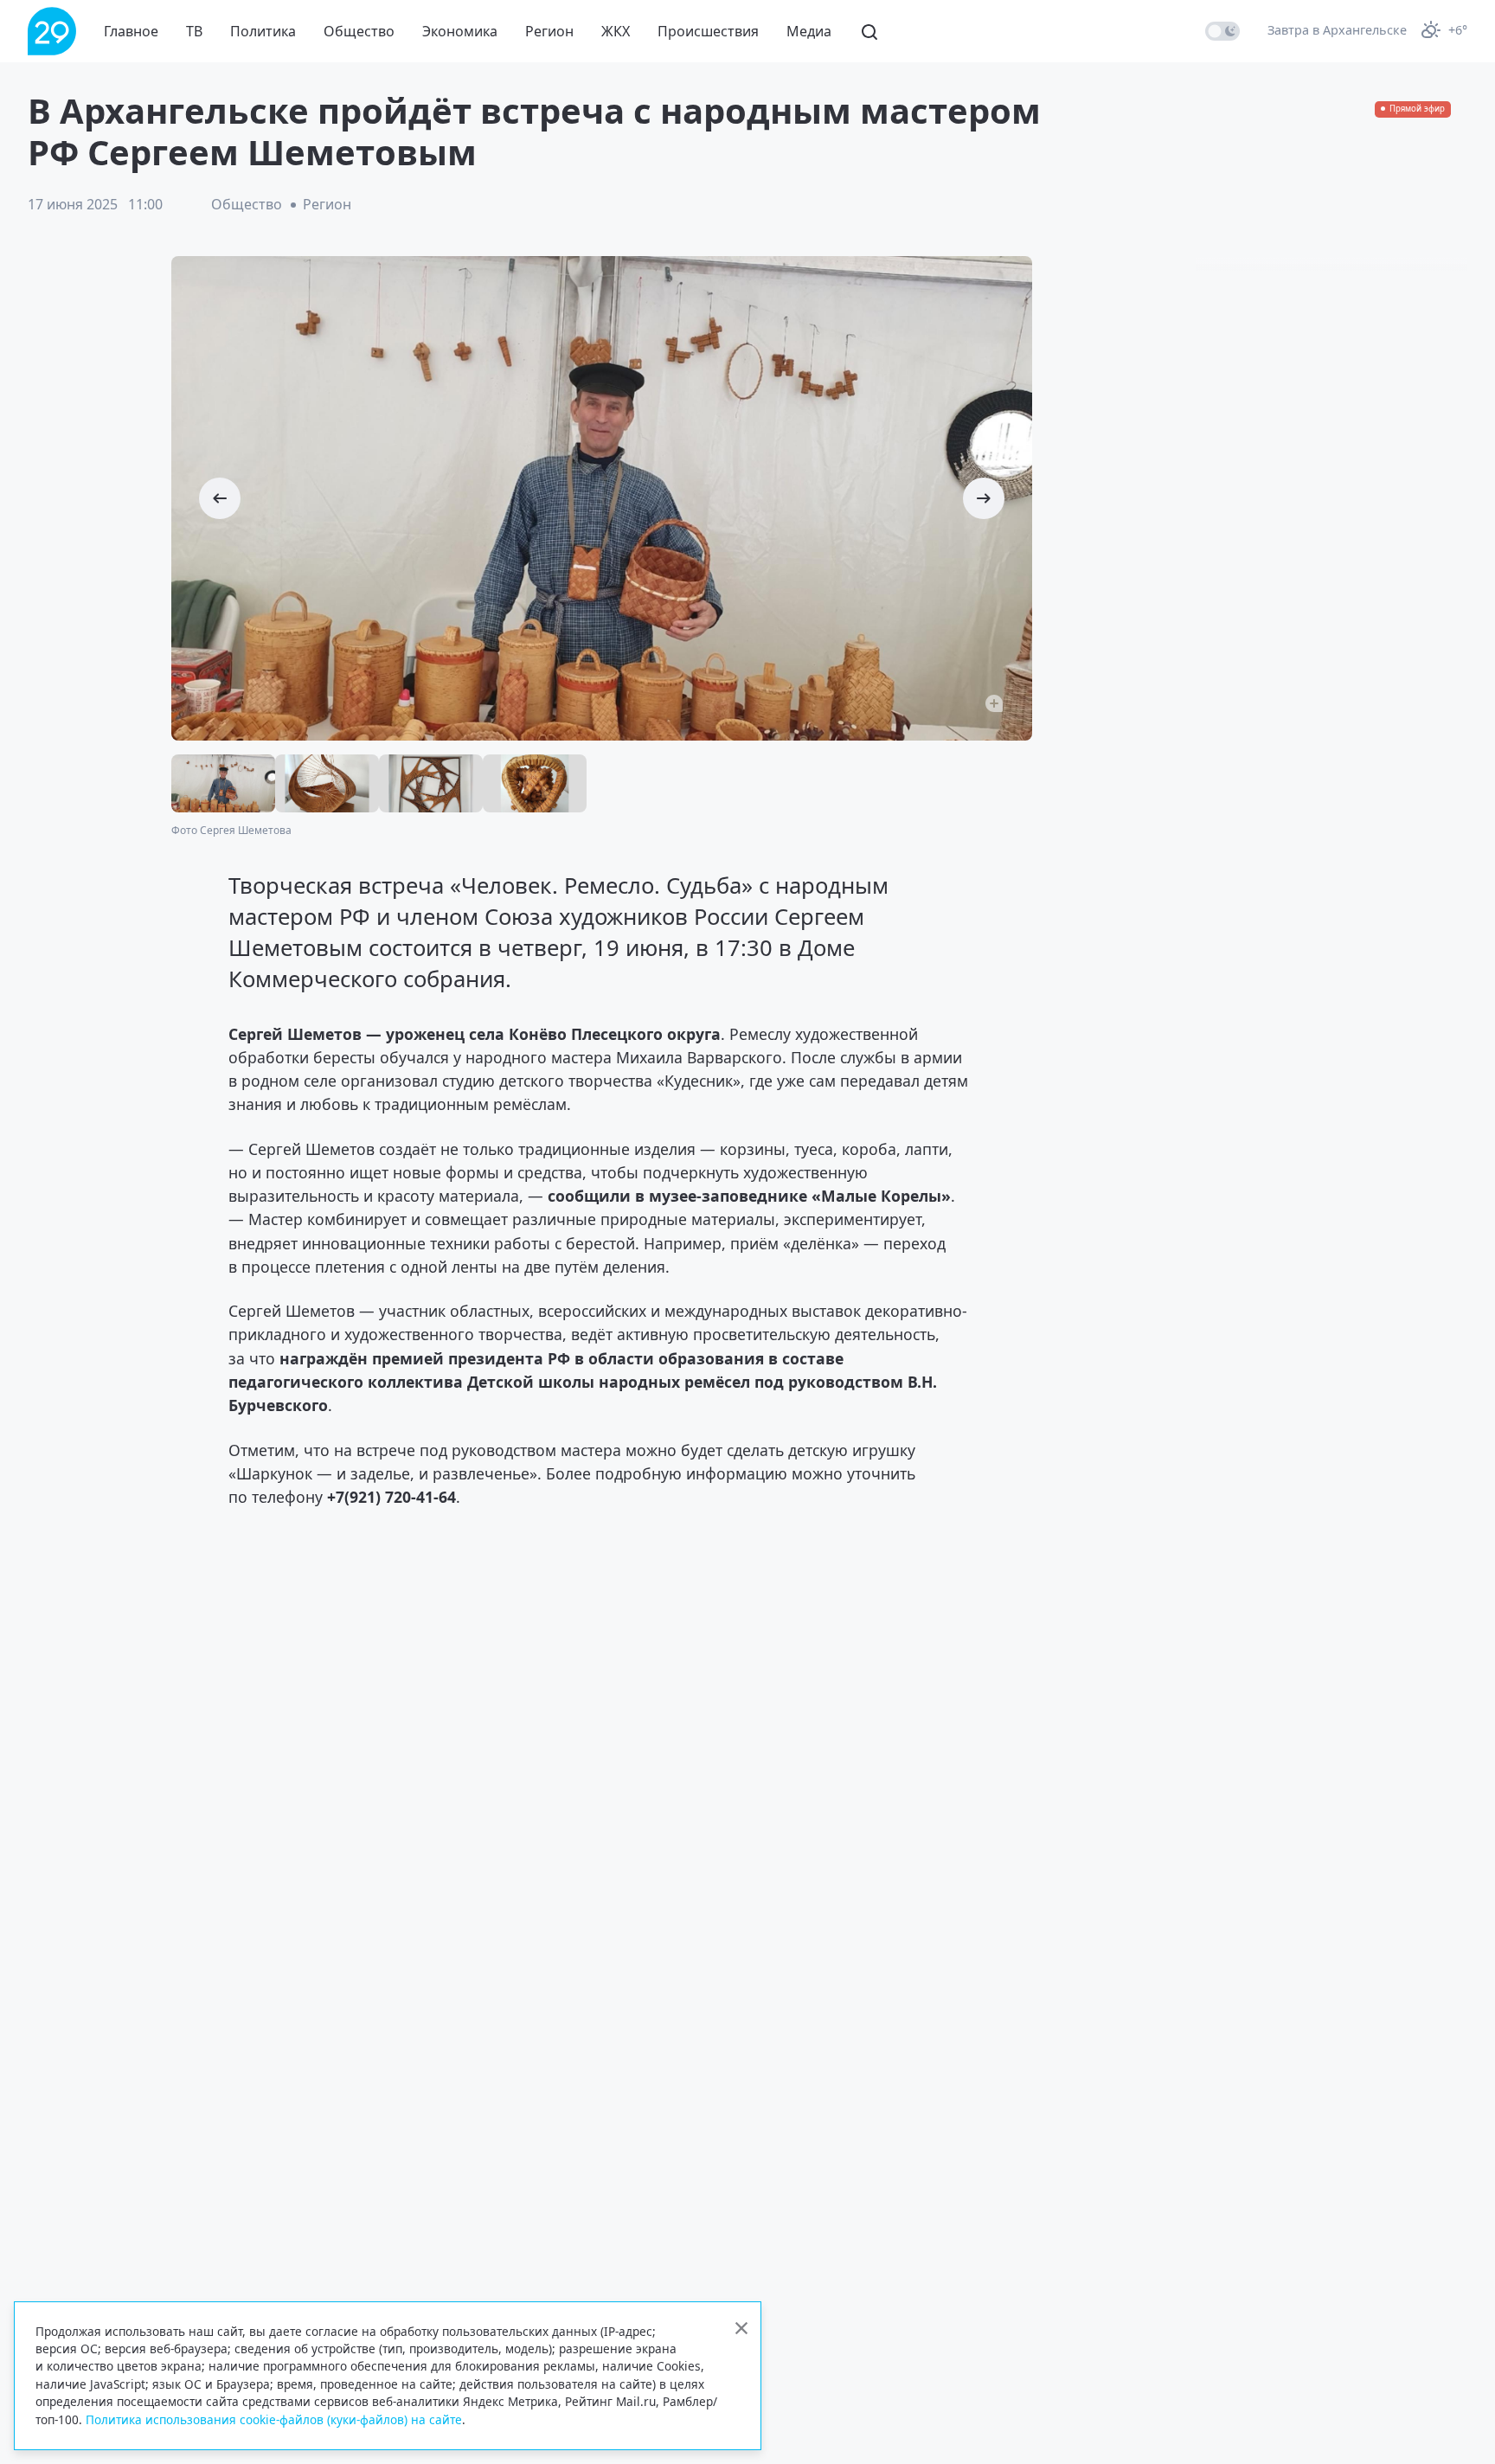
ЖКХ (616, 31)
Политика (263, 31)
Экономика (460, 31)
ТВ (194, 31)
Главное (131, 31)
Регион (549, 31)
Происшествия (708, 31)
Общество (359, 31)
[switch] (1222, 31)
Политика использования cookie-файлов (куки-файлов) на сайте (274, 2419)
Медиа (809, 31)
